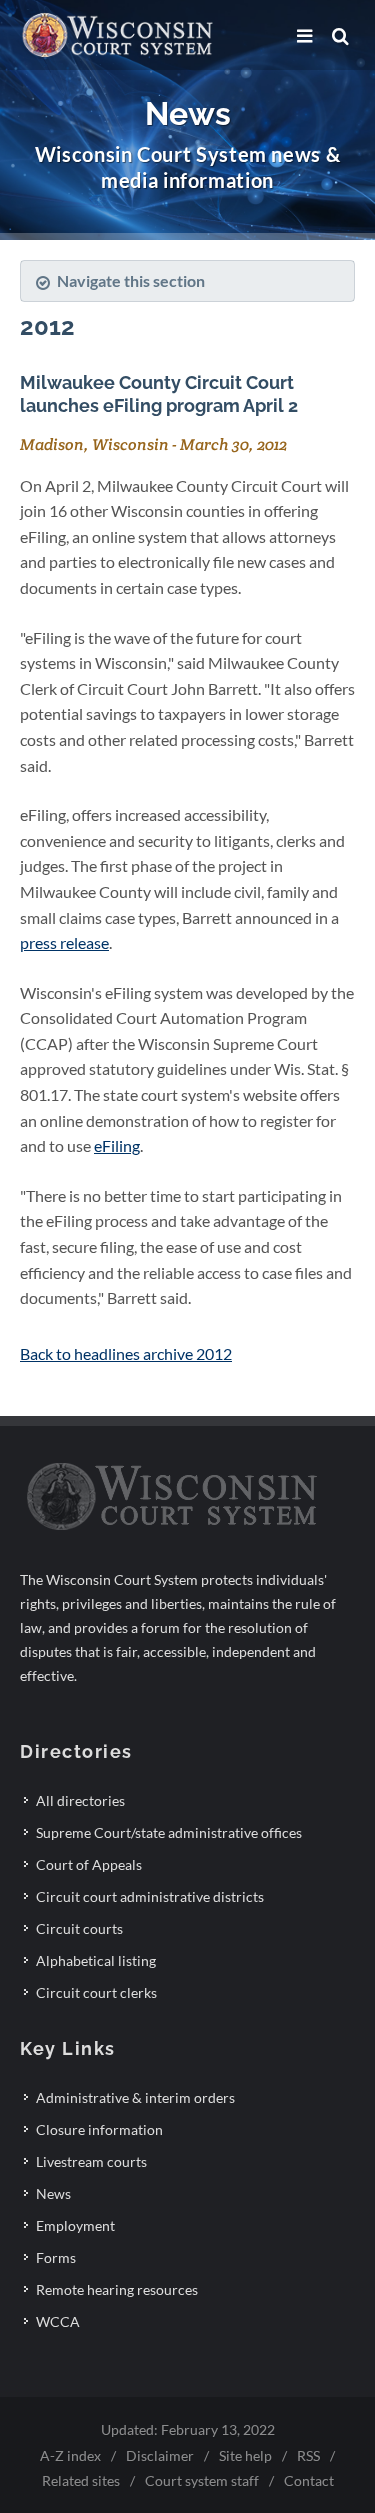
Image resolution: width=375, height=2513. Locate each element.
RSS (308, 2455)
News (53, 2193)
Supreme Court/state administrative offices (169, 1832)
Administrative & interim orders (135, 2097)
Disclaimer (160, 2455)
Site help (245, 2455)
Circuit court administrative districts (150, 1896)
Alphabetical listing (96, 1960)
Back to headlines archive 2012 (126, 1353)
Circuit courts (79, 1928)
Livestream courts (91, 2161)
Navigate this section (131, 280)
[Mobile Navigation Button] (305, 36)
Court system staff (202, 2480)
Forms (56, 2257)
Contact (309, 2480)
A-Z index (70, 2455)
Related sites (81, 2480)
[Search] (340, 36)
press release (64, 942)
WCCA (58, 2321)
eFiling (117, 1145)
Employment (75, 2225)
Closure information (99, 2129)
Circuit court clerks (96, 1992)
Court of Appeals (89, 1864)
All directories (80, 1800)
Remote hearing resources (117, 2289)
